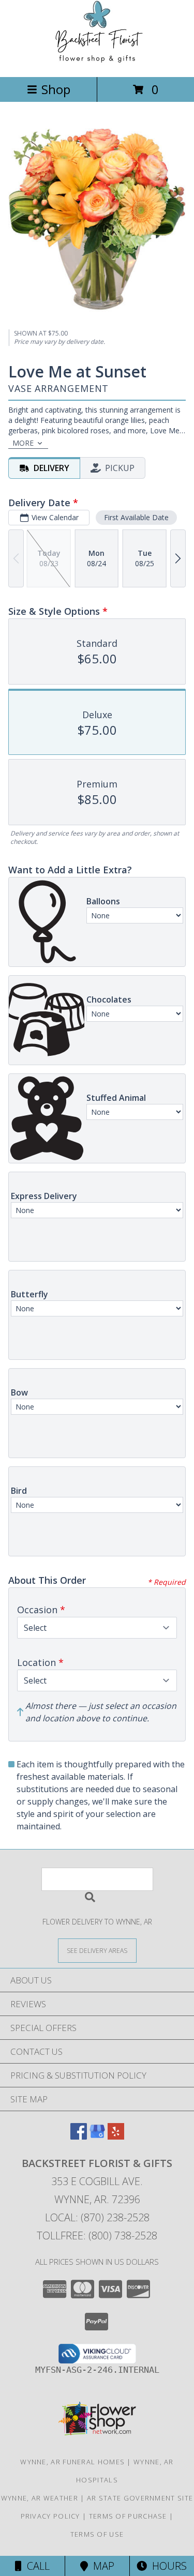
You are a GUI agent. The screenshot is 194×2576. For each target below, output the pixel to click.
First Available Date (136, 517)
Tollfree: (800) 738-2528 (97, 2236)
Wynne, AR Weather (40, 2498)
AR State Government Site (140, 2498)
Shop (56, 89)
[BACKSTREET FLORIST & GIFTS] (97, 62)
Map (101, 2566)
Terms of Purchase (128, 2516)
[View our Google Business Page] (97, 2136)
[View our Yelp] (116, 2136)
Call (36, 2566)
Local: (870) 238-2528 (97, 2217)
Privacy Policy (50, 2516)
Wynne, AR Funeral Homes (72, 2462)
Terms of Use (97, 2534)
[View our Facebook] (79, 2136)
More (23, 443)
